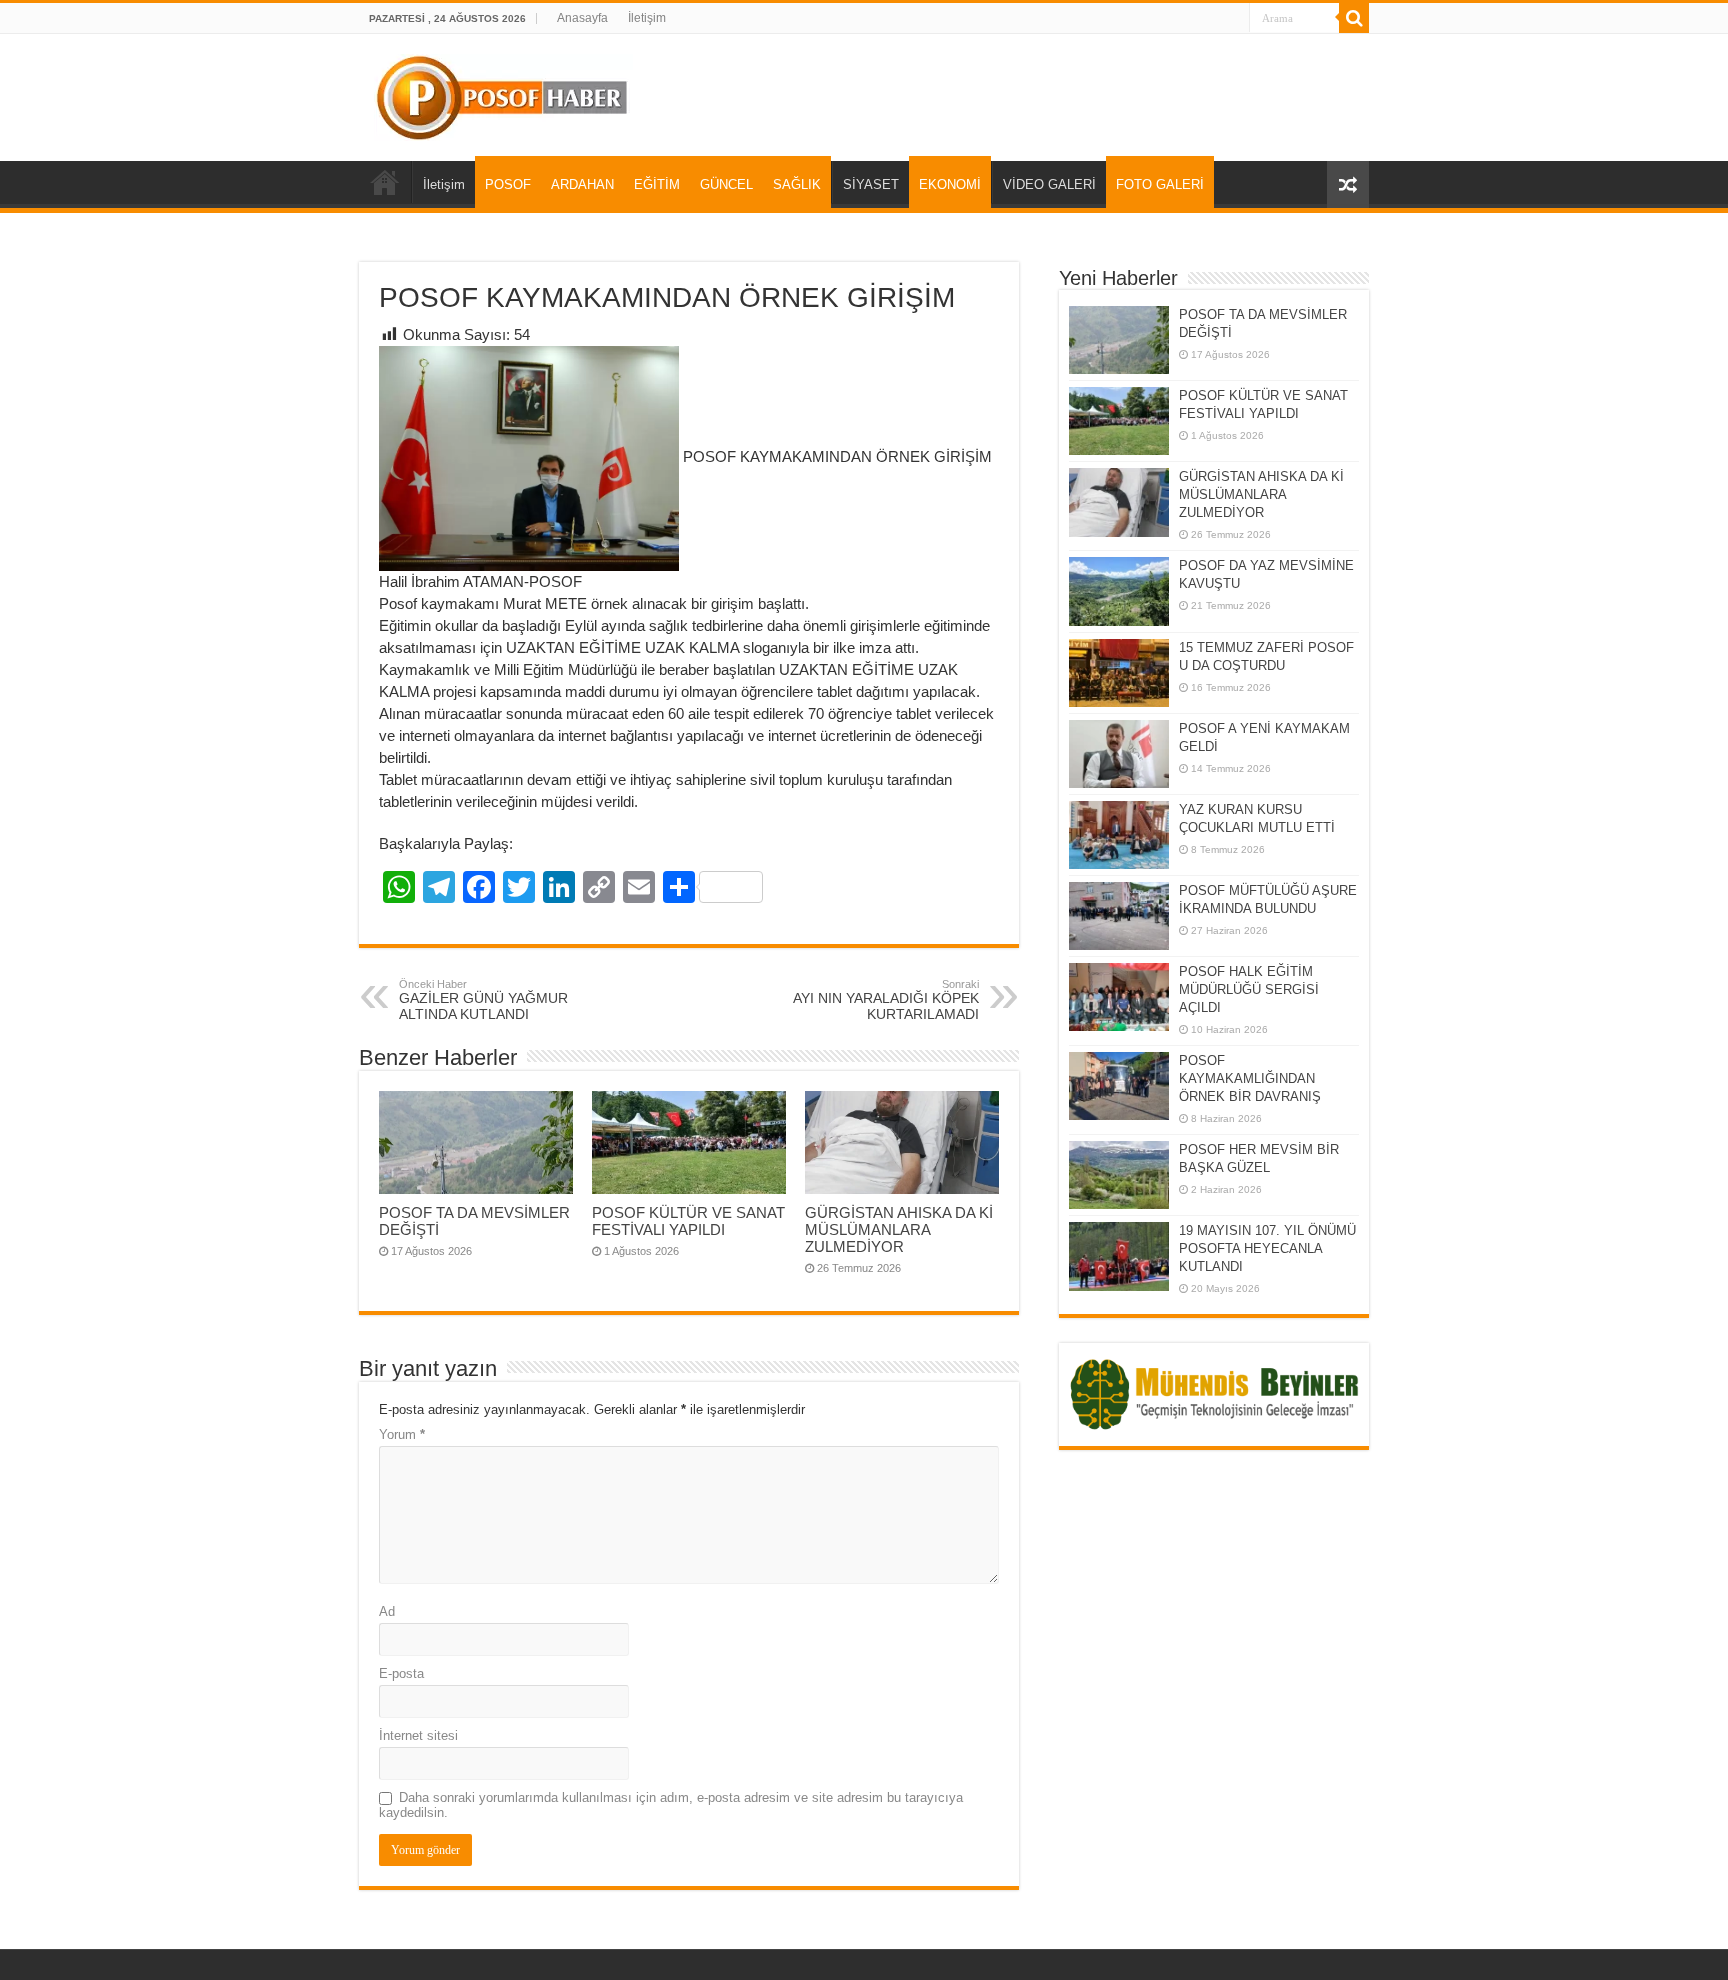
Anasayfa (582, 18)
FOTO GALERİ (1160, 184)
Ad (387, 1611)
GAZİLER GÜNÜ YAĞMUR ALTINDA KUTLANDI (483, 1000)
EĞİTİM (657, 184)
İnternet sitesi (418, 1735)
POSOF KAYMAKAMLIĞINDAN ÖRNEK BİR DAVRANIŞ (1250, 1078)
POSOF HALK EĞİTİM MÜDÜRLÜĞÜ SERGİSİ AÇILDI (1249, 989)
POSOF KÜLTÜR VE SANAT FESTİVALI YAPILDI (688, 1221)
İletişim (647, 18)
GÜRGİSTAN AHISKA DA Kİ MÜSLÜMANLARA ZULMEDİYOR (899, 1229)
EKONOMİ (950, 184)
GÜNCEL (726, 184)
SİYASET (871, 184)
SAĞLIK (797, 184)
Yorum (402, 1434)
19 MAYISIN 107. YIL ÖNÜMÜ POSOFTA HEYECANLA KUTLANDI (1267, 1248)
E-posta (401, 1673)
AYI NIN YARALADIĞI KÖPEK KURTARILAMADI (886, 1000)
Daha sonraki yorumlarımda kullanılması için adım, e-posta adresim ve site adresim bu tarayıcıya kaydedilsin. (671, 1805)
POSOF (508, 184)
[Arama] (1354, 18)
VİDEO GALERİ (1049, 184)
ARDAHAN (582, 184)
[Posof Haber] (503, 94)
